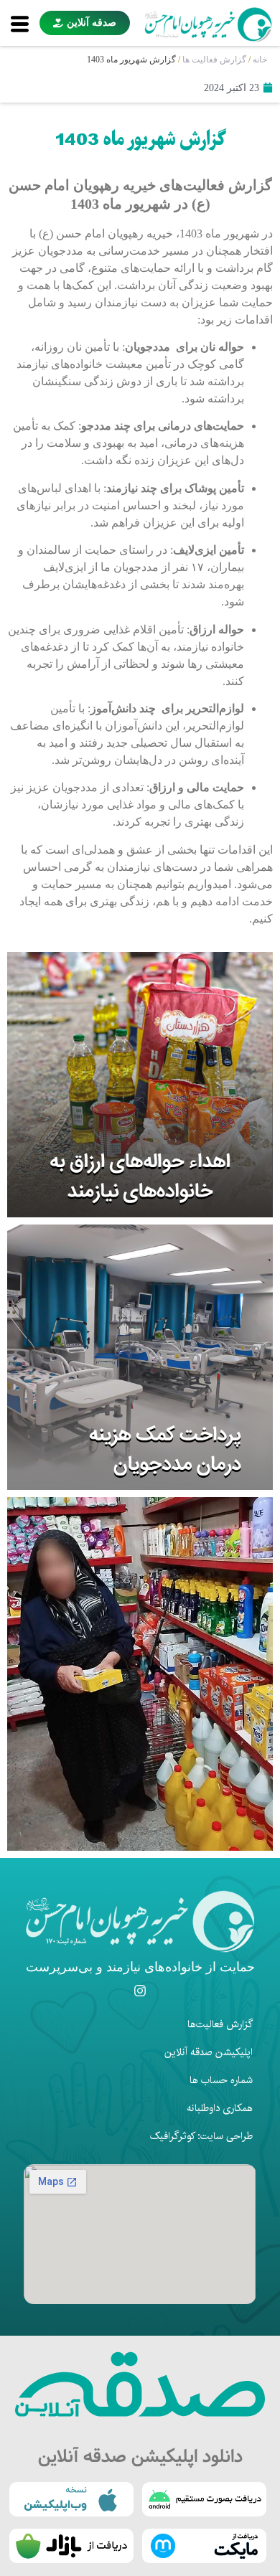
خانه (260, 60)
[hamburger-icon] (20, 23)
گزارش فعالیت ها (214, 60)
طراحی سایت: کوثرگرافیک (201, 2136)
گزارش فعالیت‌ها (220, 2024)
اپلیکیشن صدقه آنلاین (209, 2052)
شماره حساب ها (221, 2080)
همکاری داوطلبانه (220, 2108)
